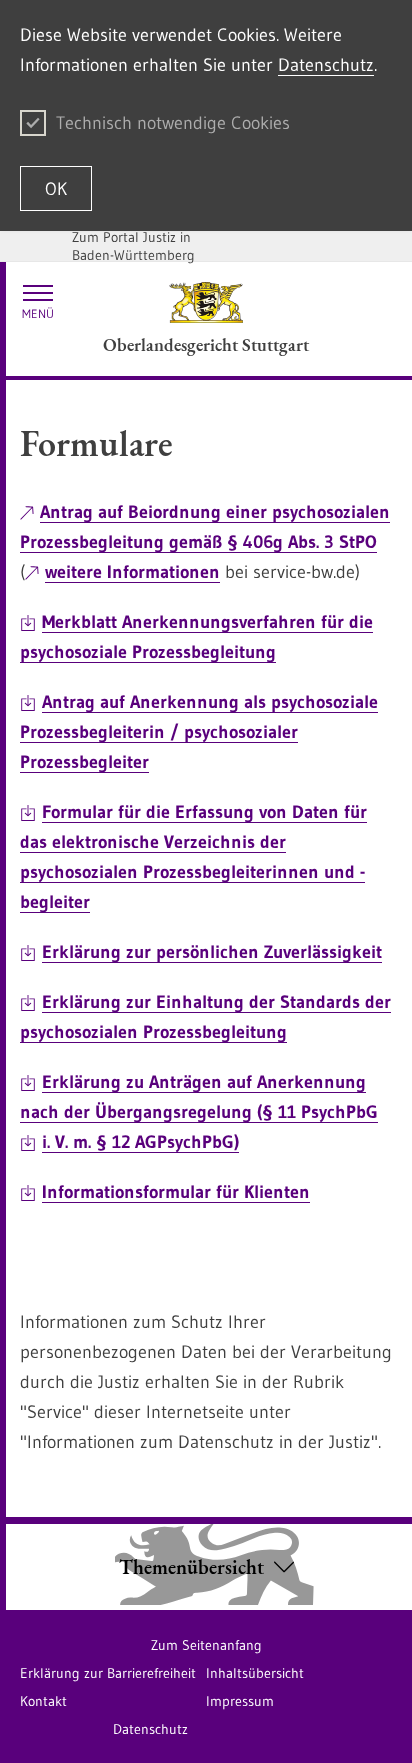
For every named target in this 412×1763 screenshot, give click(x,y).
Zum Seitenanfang (206, 1645)
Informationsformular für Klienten (176, 1192)
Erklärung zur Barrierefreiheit (108, 1673)
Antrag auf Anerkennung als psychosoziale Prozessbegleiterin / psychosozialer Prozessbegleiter (199, 732)
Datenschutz (326, 65)
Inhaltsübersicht (255, 1673)
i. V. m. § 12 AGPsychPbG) (140, 1142)
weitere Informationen (132, 572)
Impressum (240, 1701)
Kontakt (43, 1701)
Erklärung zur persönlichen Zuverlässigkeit (212, 952)
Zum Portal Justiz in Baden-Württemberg (133, 246)
